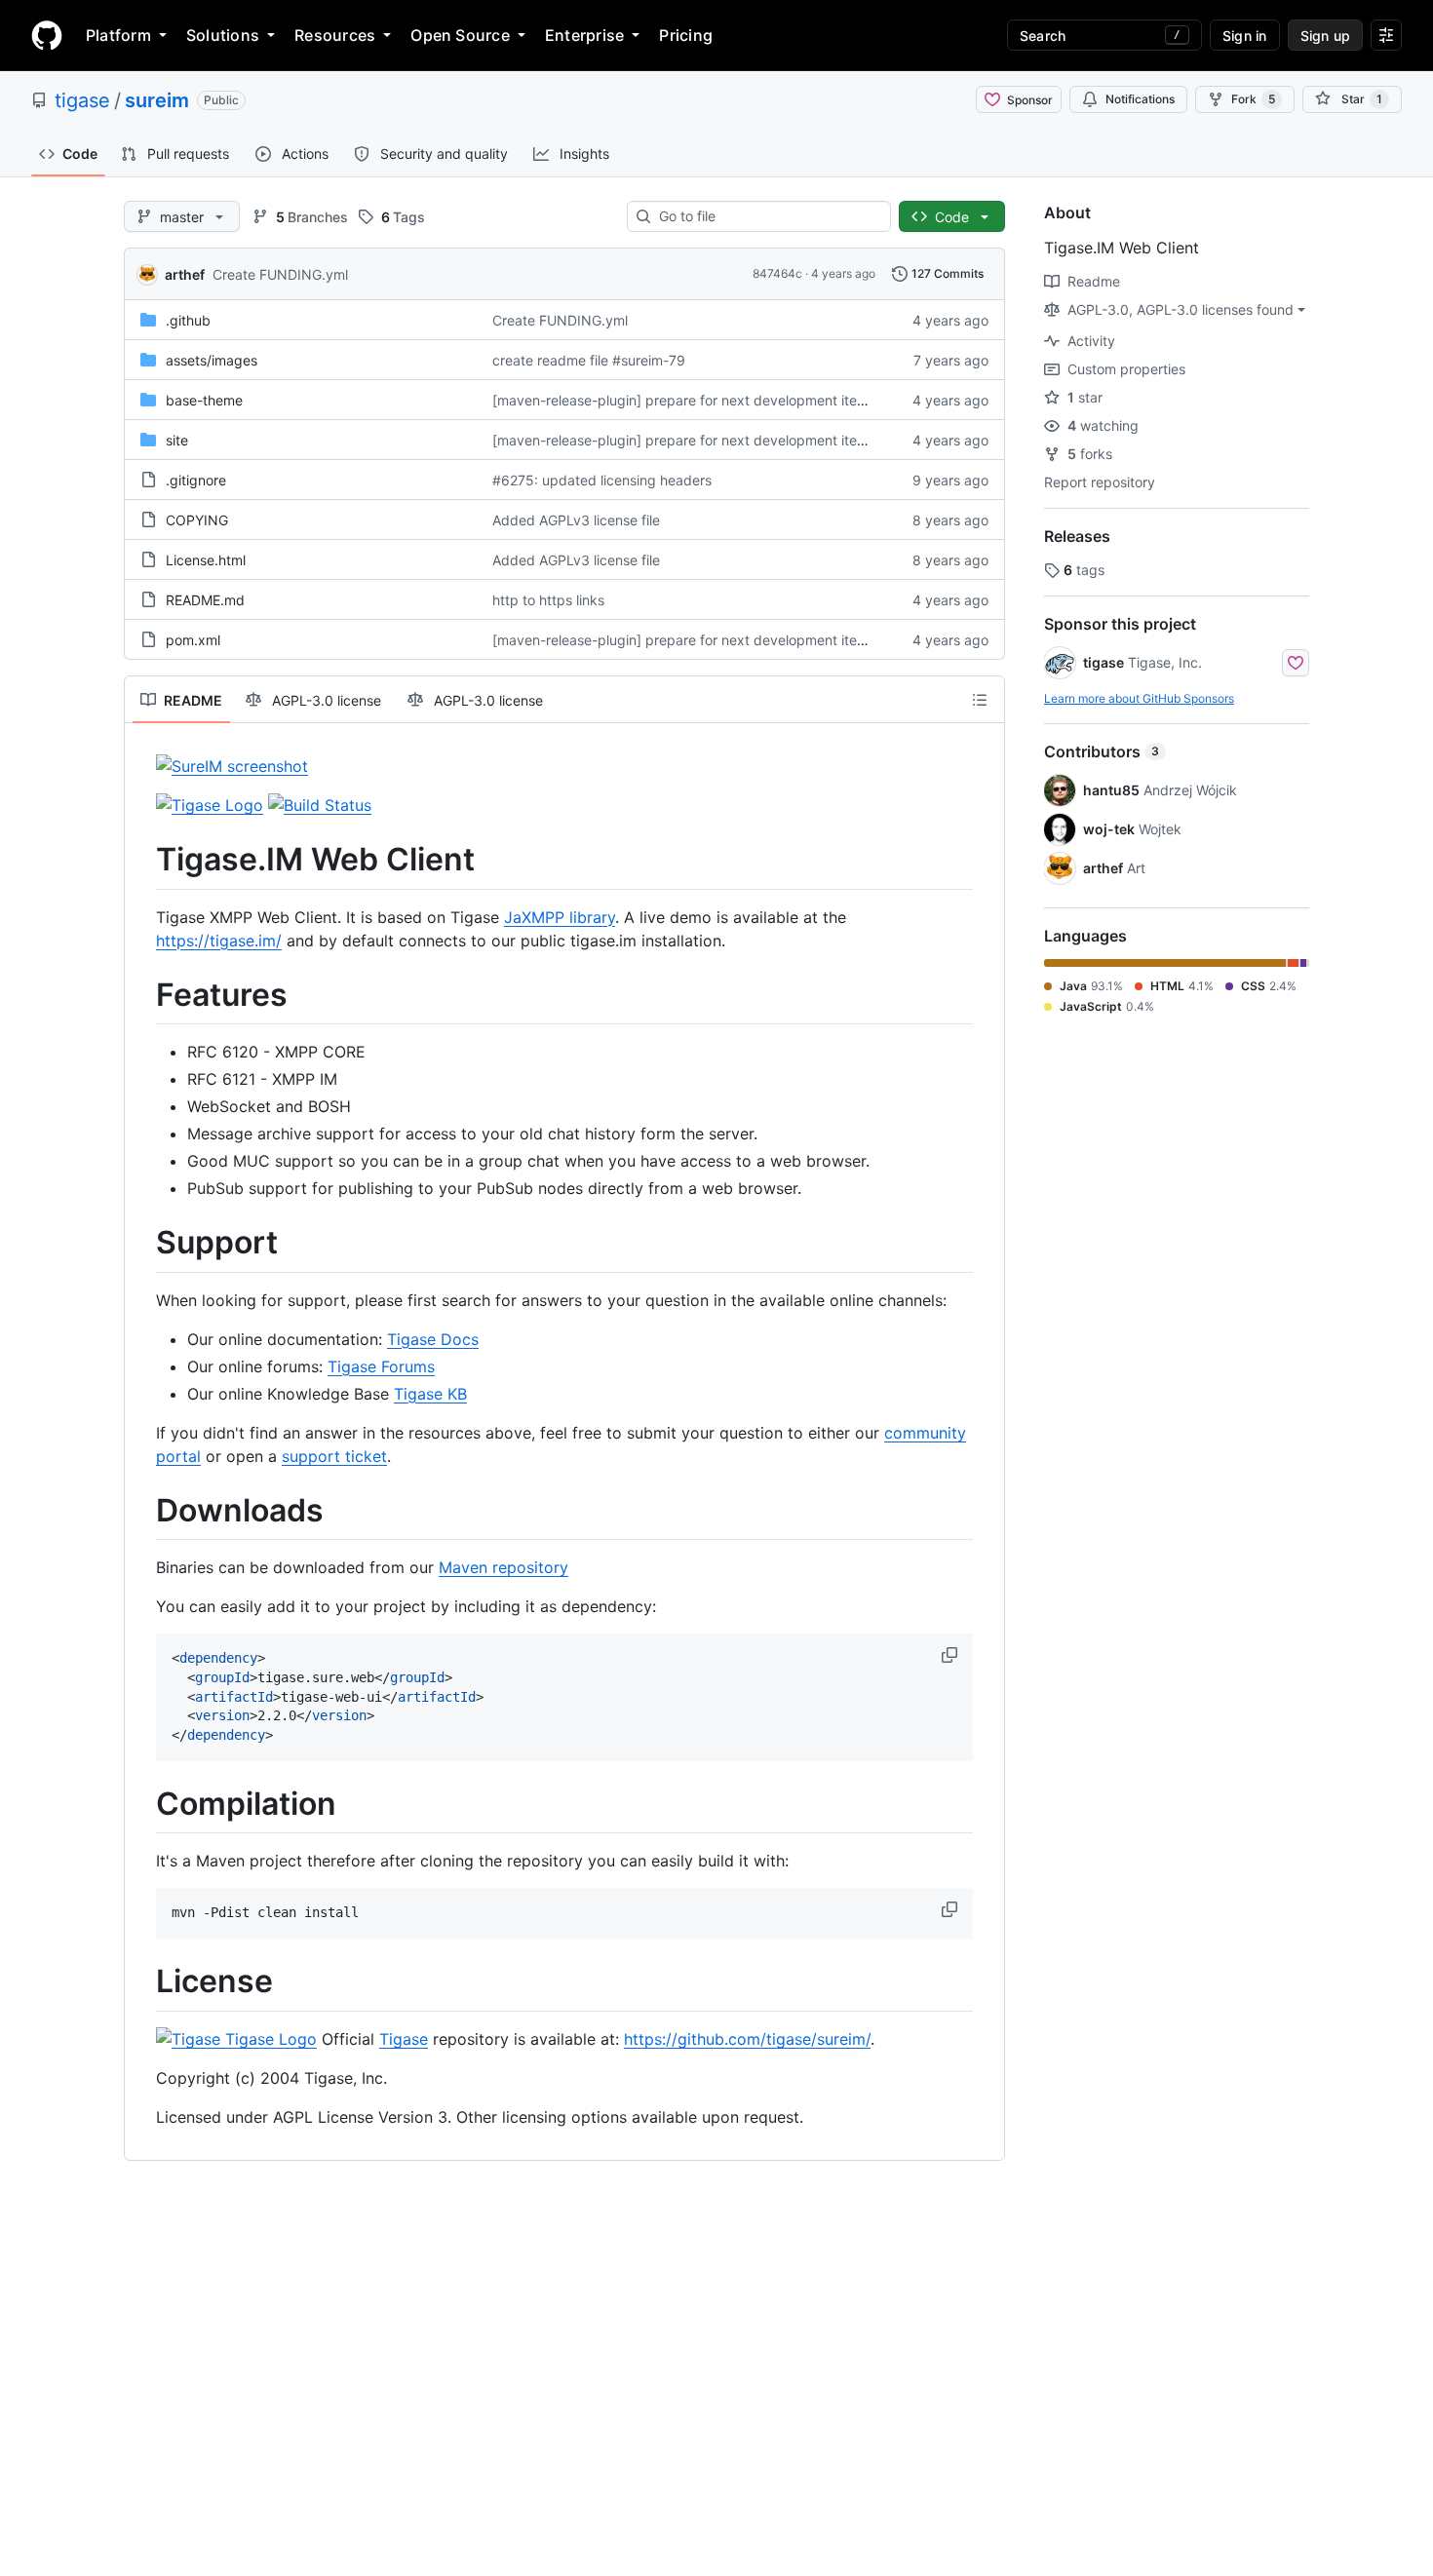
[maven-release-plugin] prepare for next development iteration (693, 400)
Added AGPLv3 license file (576, 520)
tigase (82, 100)
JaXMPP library (560, 917)
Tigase (404, 2039)
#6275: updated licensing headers (602, 480)
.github (188, 320)
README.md (205, 600)
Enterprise (584, 35)
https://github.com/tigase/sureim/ (747, 2039)
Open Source (460, 35)
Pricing (686, 35)
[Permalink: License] (142, 1982)
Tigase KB (430, 1394)
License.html (206, 560)
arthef (185, 274)
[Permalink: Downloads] (142, 1511)
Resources (335, 35)
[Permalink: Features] (142, 995)
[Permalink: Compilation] (142, 1804)
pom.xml (193, 640)
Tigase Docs (433, 1339)
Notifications (1140, 99)
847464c (777, 273)
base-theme (204, 400)
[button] (951, 1655)
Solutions (223, 35)
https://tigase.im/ (219, 941)
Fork (1253, 99)
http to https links (548, 600)
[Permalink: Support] (142, 1244)
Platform (118, 35)
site (177, 440)
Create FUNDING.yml (280, 274)
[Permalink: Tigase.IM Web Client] (142, 860)
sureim (157, 100)
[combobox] (767, 216)
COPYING (197, 520)
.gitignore (196, 480)
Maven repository (503, 1567)
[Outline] (980, 700)
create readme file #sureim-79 (589, 360)
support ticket (334, 1456)
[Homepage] (47, 35)
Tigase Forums (381, 1366)
